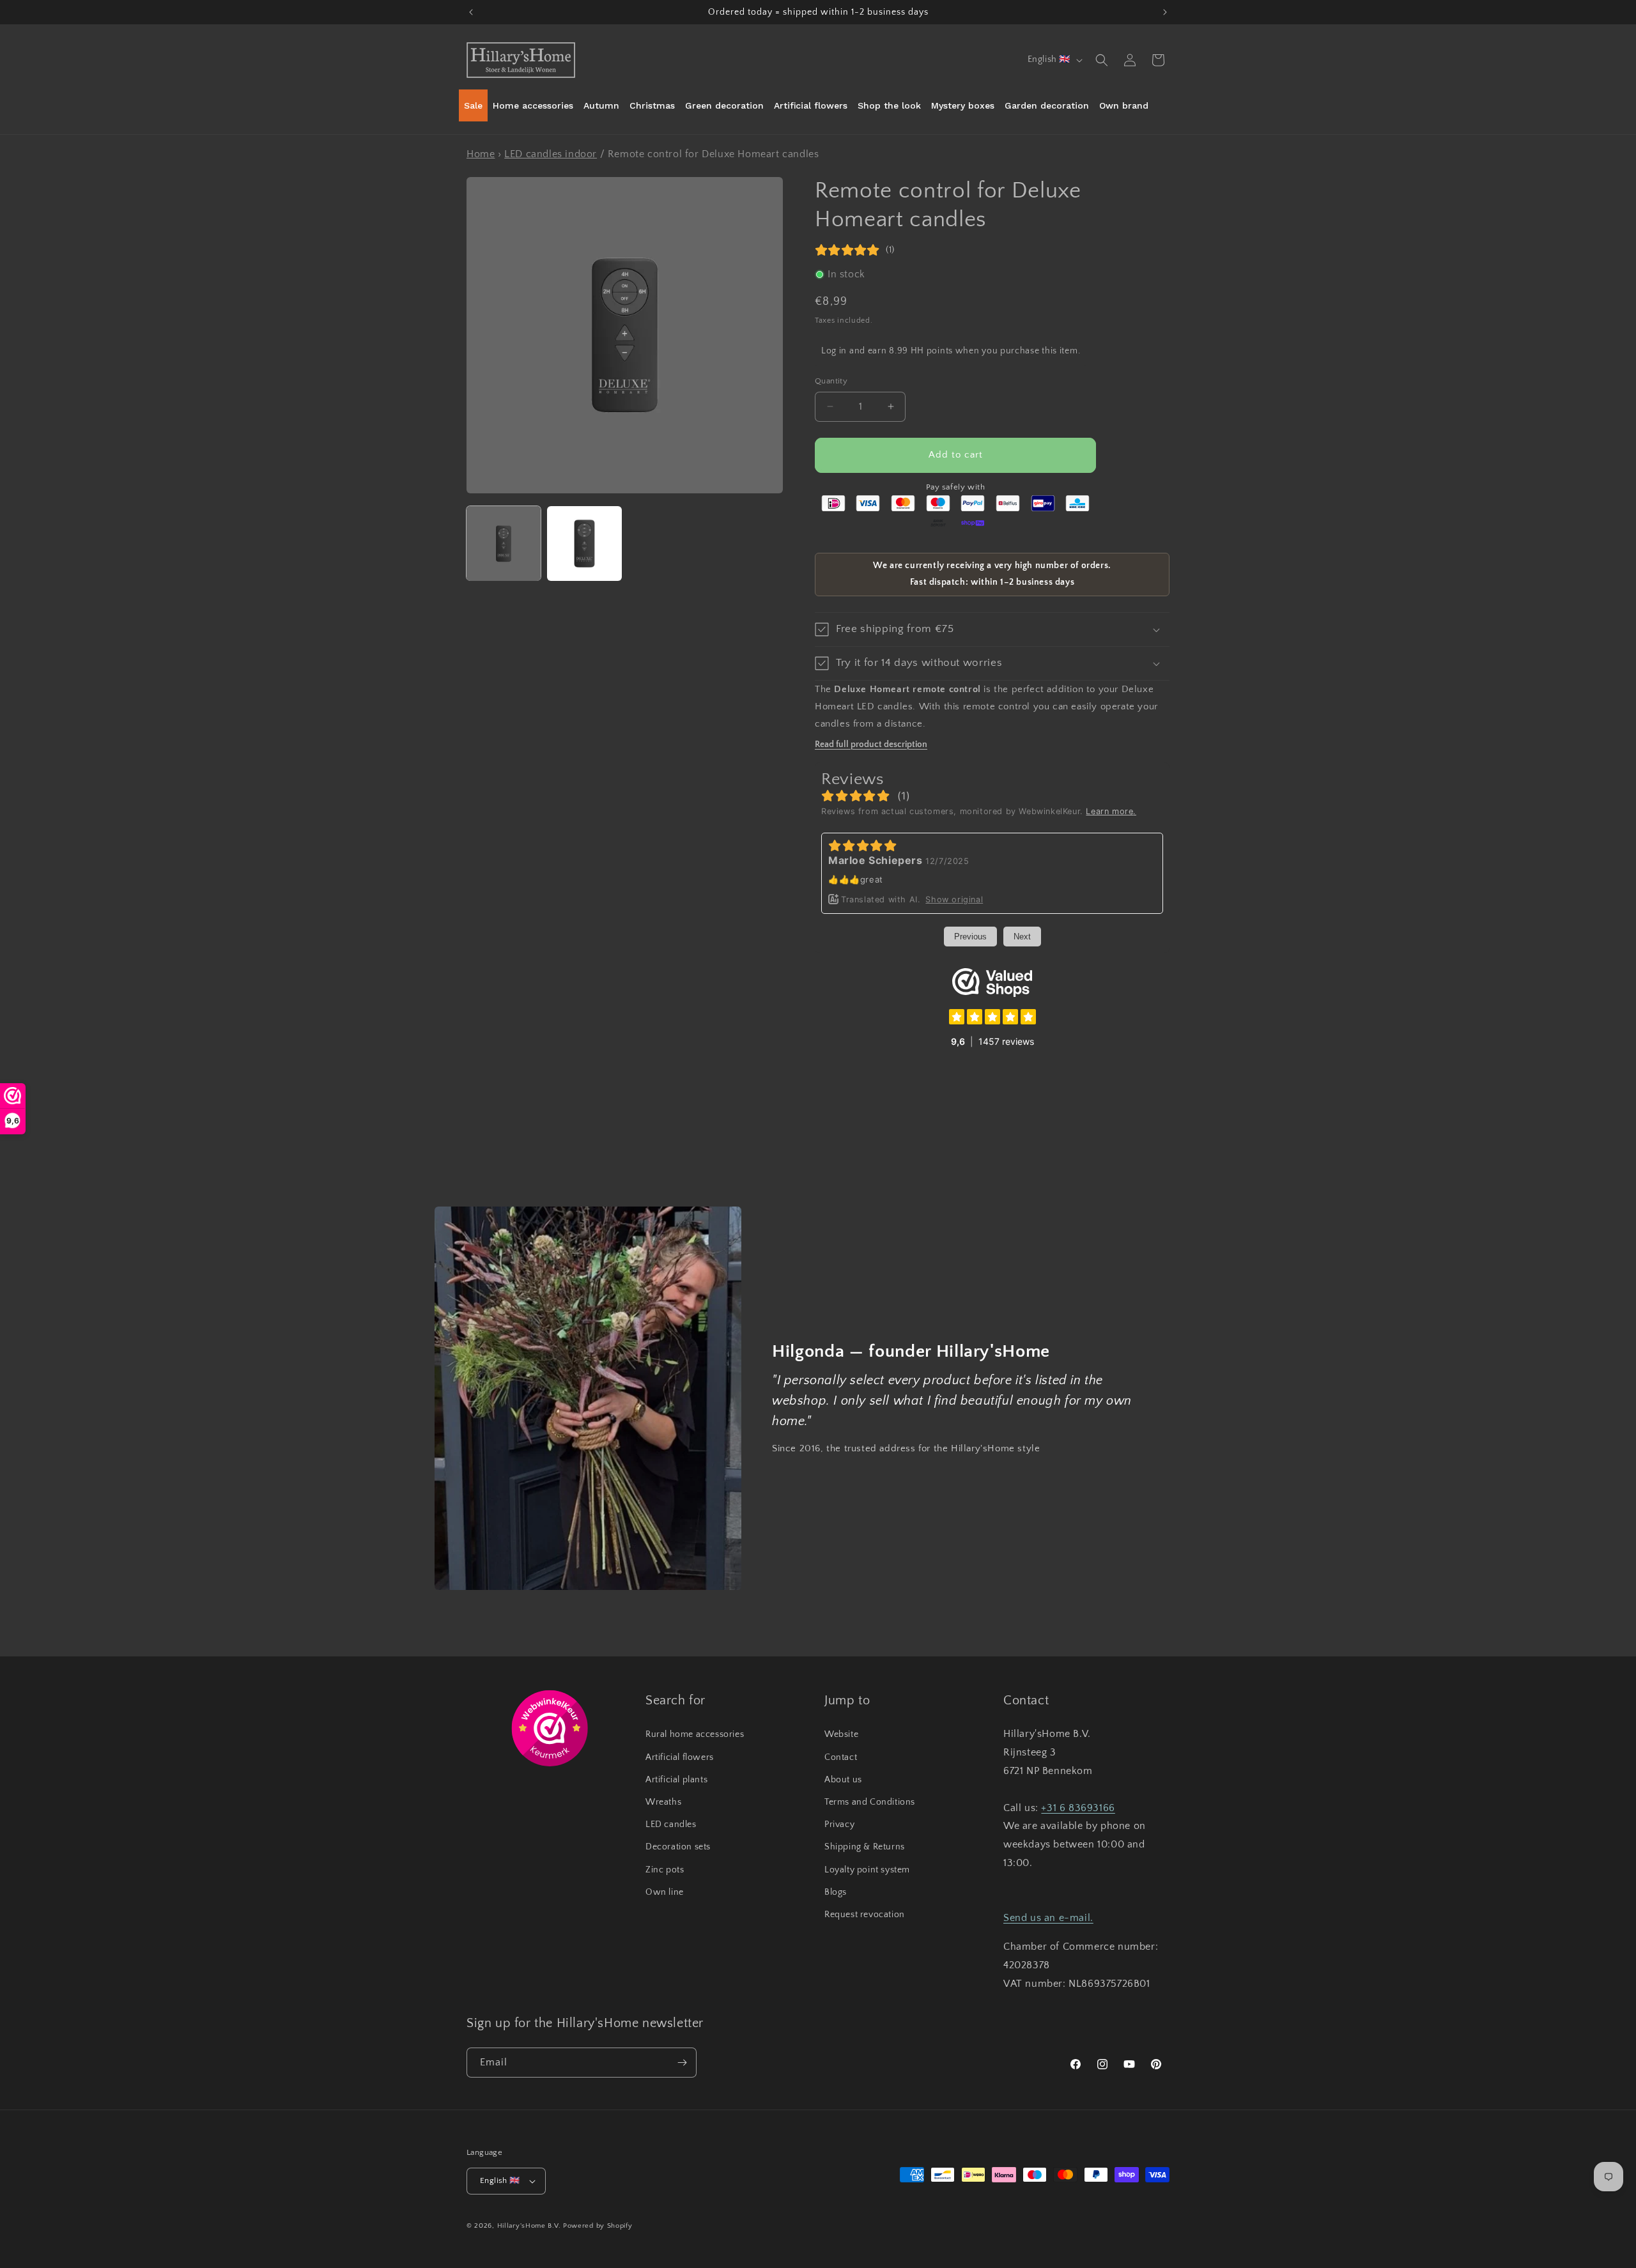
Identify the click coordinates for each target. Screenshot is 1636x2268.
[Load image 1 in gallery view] (504, 543)
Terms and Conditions (870, 1802)
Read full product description (871, 744)
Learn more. (1111, 811)
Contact (841, 1757)
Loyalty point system (867, 1870)
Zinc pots (665, 1870)
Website (841, 1734)
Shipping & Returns (865, 1847)
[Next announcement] (1165, 12)
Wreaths (663, 1802)
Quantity (831, 381)
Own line (665, 1892)
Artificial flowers (680, 1757)
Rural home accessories (695, 1734)
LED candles (671, 1824)
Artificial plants (676, 1780)
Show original (954, 899)
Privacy (839, 1824)
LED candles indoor (551, 154)
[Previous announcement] (471, 12)
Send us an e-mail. (1048, 1918)
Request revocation (865, 1915)
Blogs (836, 1892)
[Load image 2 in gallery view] (584, 543)
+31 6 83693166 (1078, 1808)
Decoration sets (678, 1847)
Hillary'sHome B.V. (529, 2226)
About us (843, 1780)
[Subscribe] (682, 2063)
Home (481, 154)
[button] (1102, 60)
